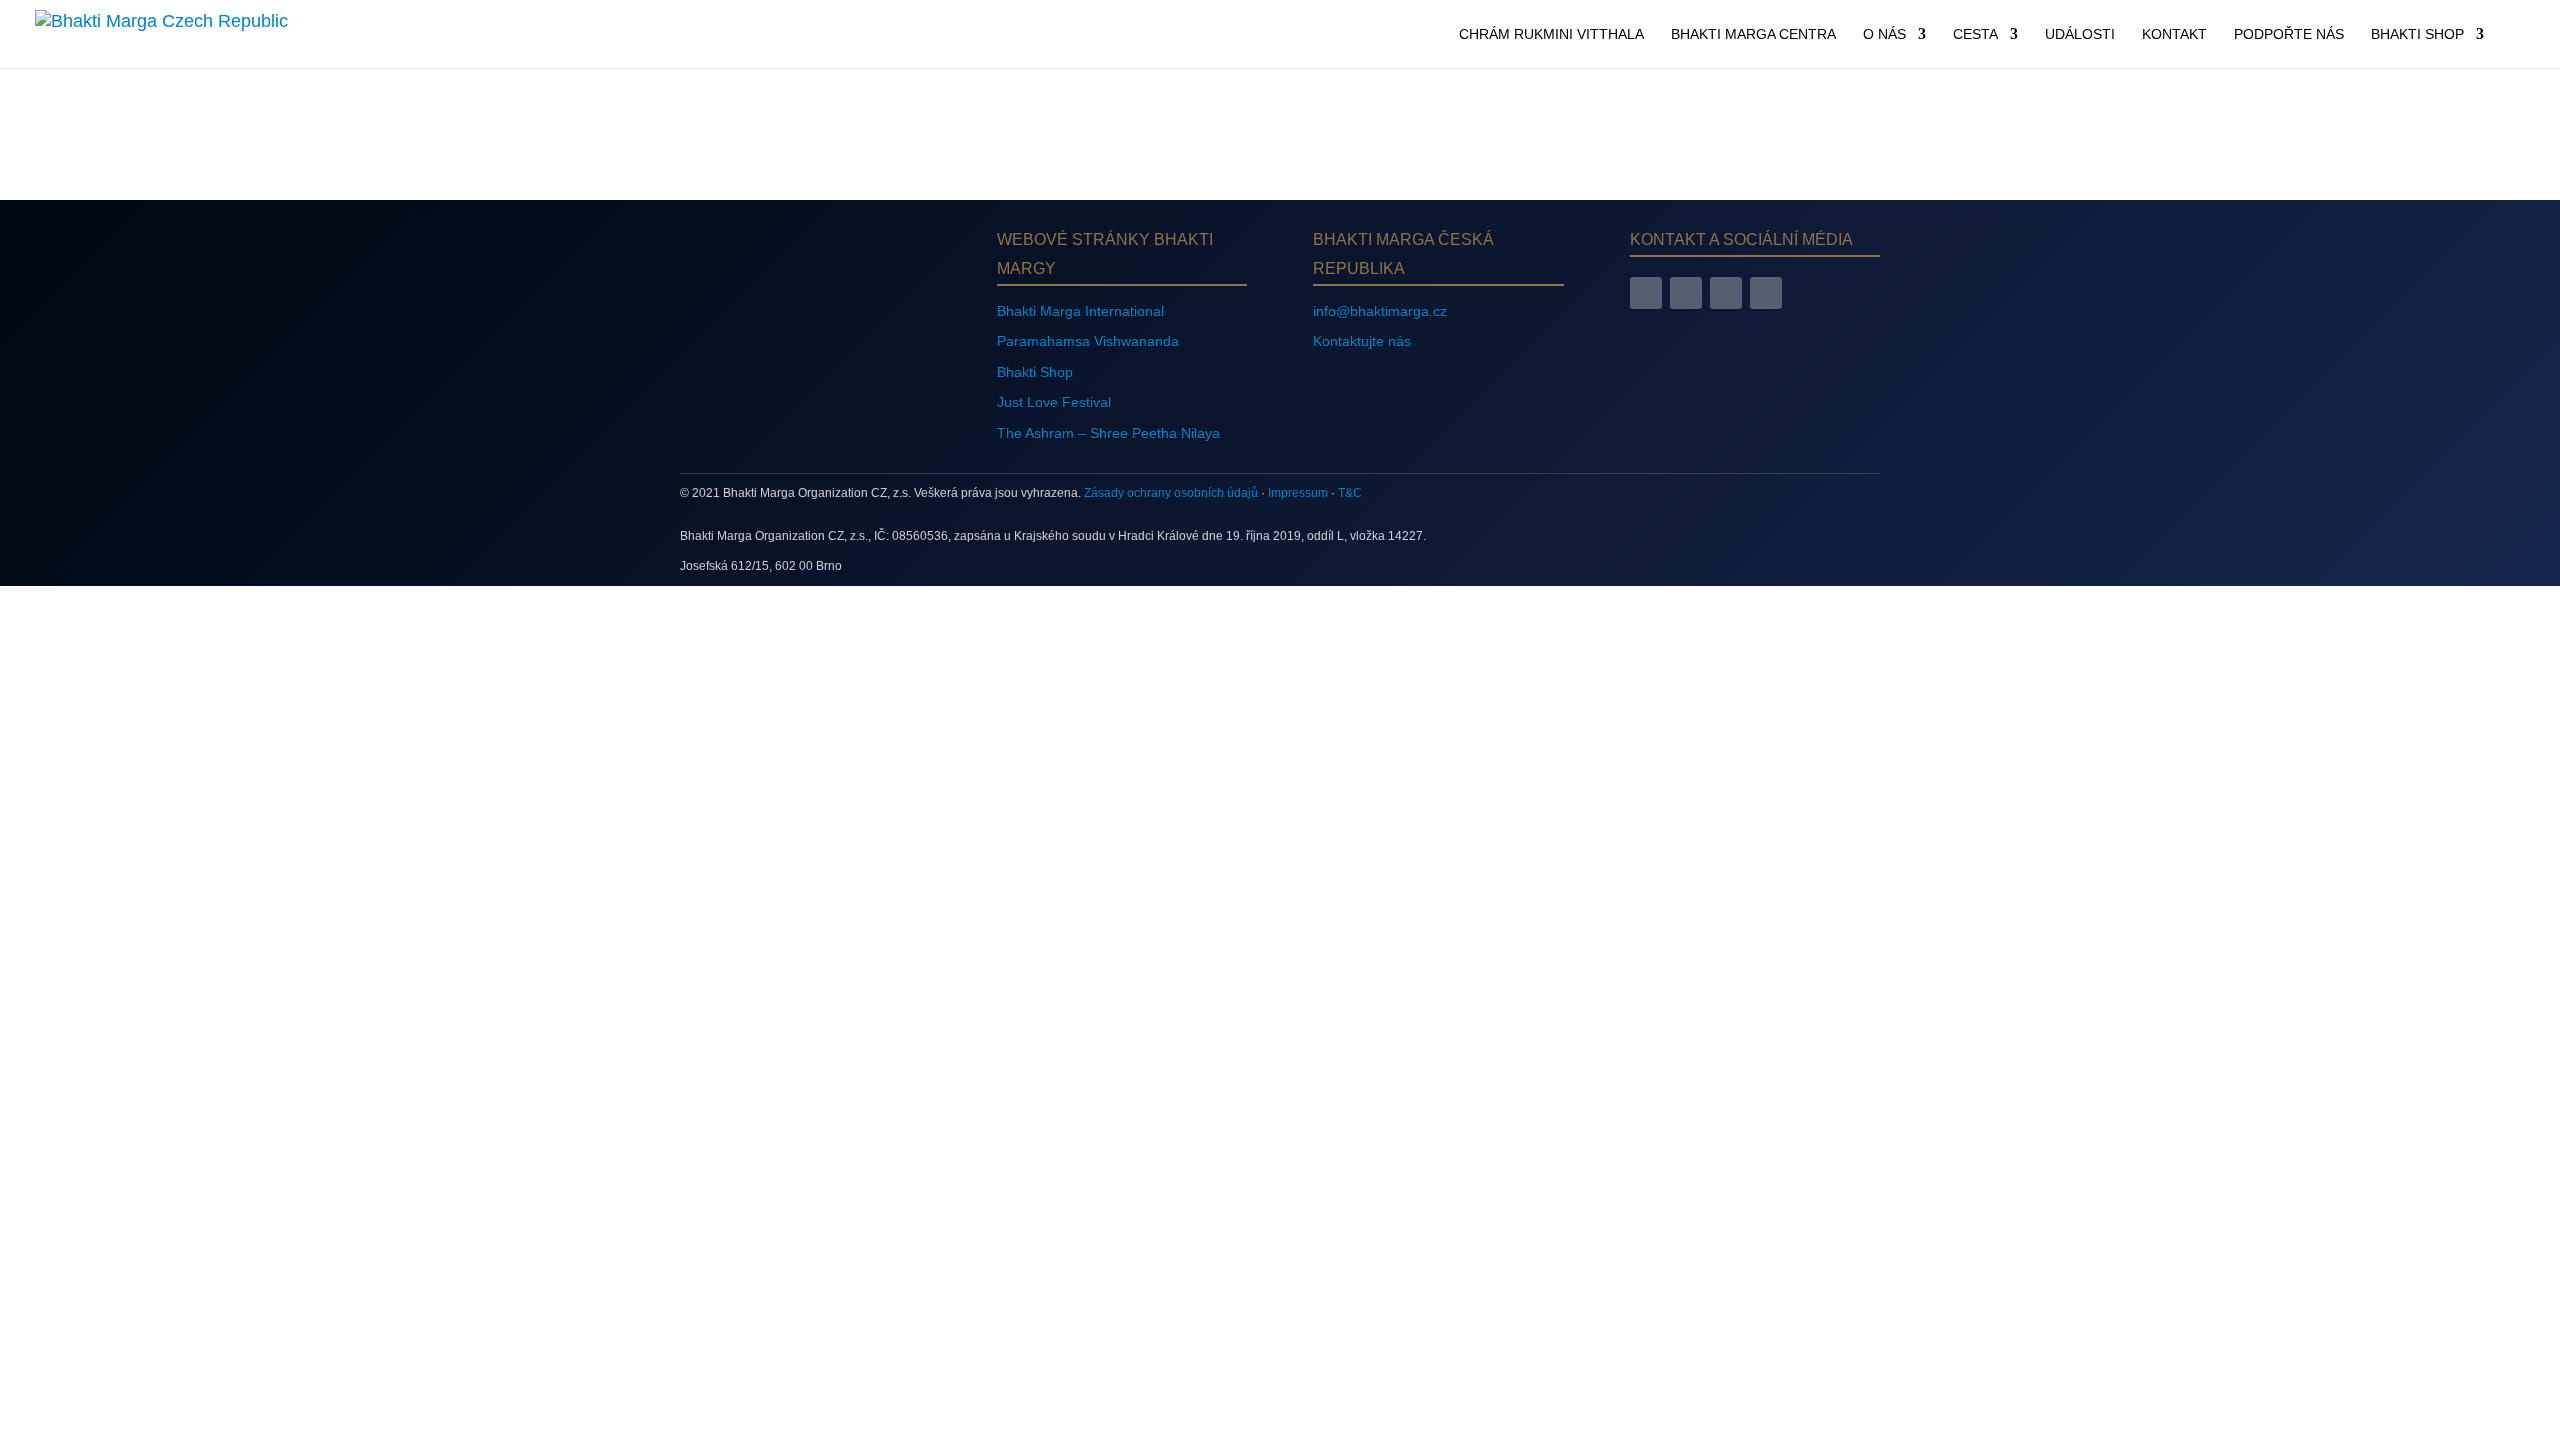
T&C (1350, 493)
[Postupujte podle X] (1726, 293)
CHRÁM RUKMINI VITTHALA (1551, 34)
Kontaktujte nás (1362, 341)
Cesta (1975, 34)
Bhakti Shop (2417, 34)
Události (2080, 34)
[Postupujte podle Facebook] (1646, 293)
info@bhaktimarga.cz (1380, 311)
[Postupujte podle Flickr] (1766, 293)
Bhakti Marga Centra (1753, 34)
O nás (1884, 34)
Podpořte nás (2289, 34)
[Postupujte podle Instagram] (1686, 293)
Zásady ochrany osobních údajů (1171, 493)
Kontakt (2174, 34)
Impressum (1298, 493)
